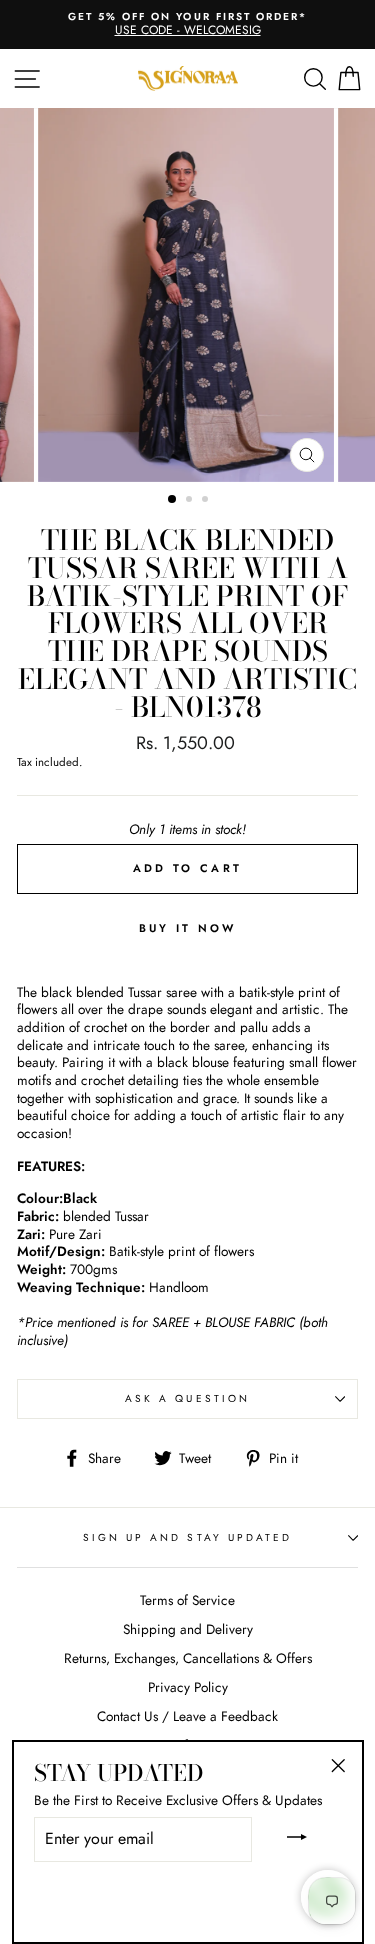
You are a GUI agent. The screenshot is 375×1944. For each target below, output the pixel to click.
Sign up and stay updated (187, 1537)
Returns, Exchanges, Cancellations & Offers (188, 1658)
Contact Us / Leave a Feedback (187, 1716)
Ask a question (187, 1398)
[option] (188, 295)
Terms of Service (187, 1600)
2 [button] (191, 501)
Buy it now (188, 928)
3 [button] (207, 501)
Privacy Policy (188, 1687)
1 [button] (173, 500)
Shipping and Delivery (188, 1629)
